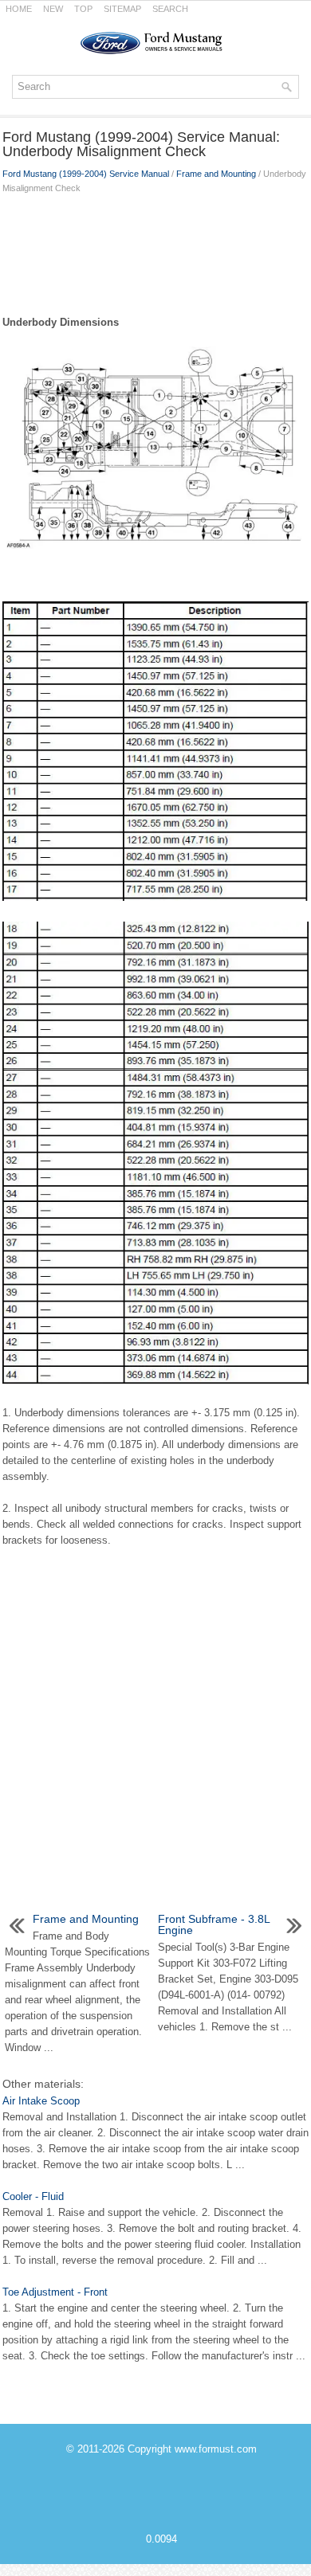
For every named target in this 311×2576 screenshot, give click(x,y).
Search (170, 9)
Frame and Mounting (216, 174)
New (53, 9)
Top (83, 9)
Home (19, 9)
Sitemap (122, 9)
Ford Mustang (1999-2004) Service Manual (86, 174)
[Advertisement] (155, 251)
